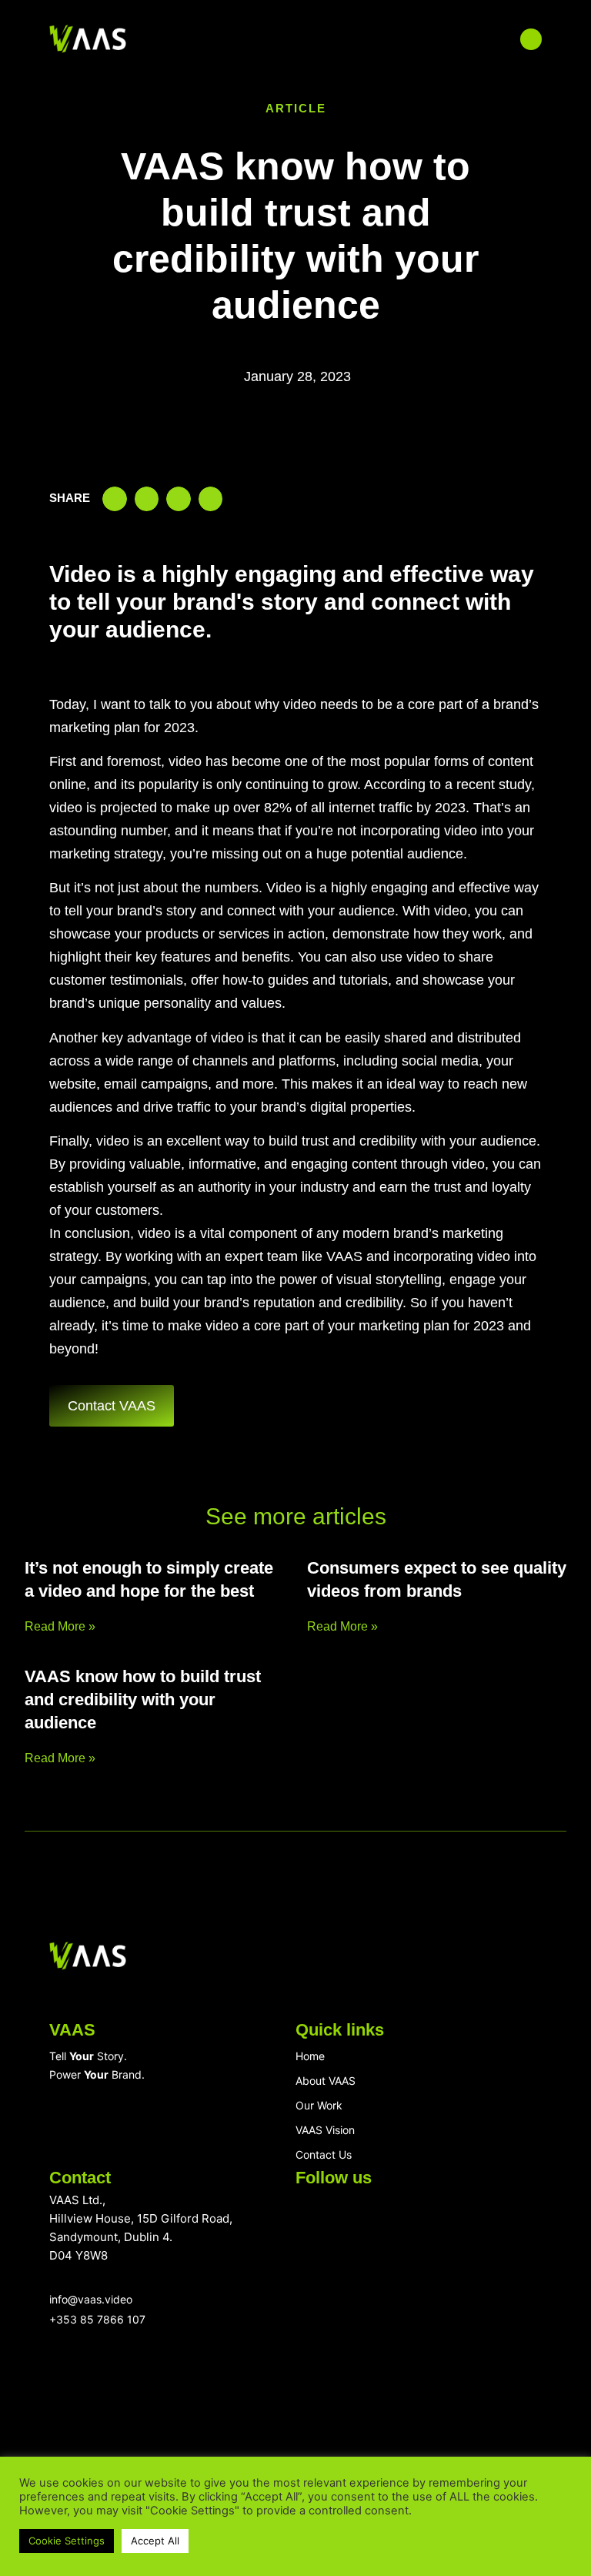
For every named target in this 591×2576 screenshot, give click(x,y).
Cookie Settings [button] (67, 2541)
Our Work (319, 2105)
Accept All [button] (155, 2541)
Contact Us (324, 2154)
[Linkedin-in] (312, 2216)
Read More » (60, 1626)
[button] (323, 39)
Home (310, 2056)
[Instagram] (365, 2216)
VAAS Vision (325, 2130)
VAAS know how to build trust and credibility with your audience (143, 1699)
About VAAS (326, 2081)
